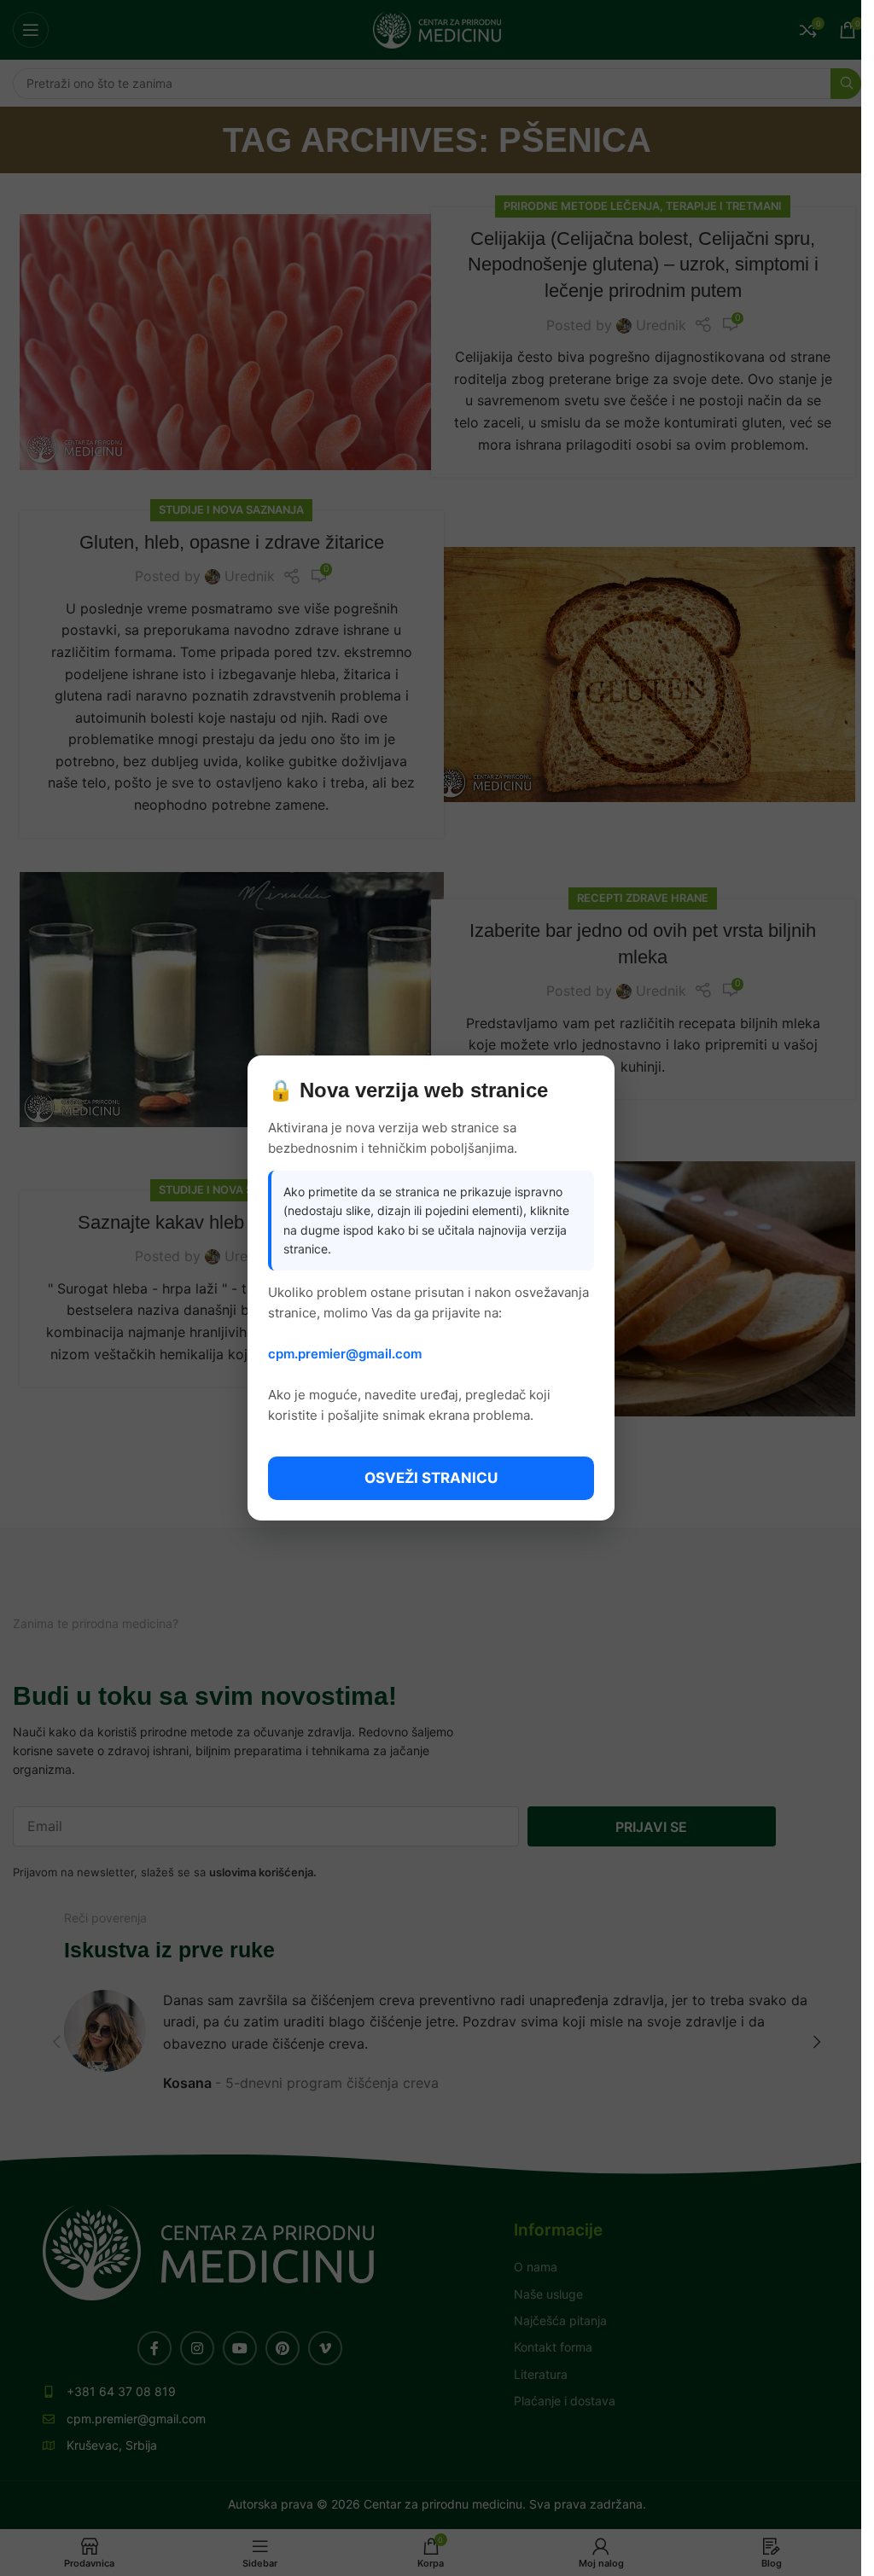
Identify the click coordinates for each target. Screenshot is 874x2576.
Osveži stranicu (431, 1478)
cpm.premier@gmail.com (345, 1354)
